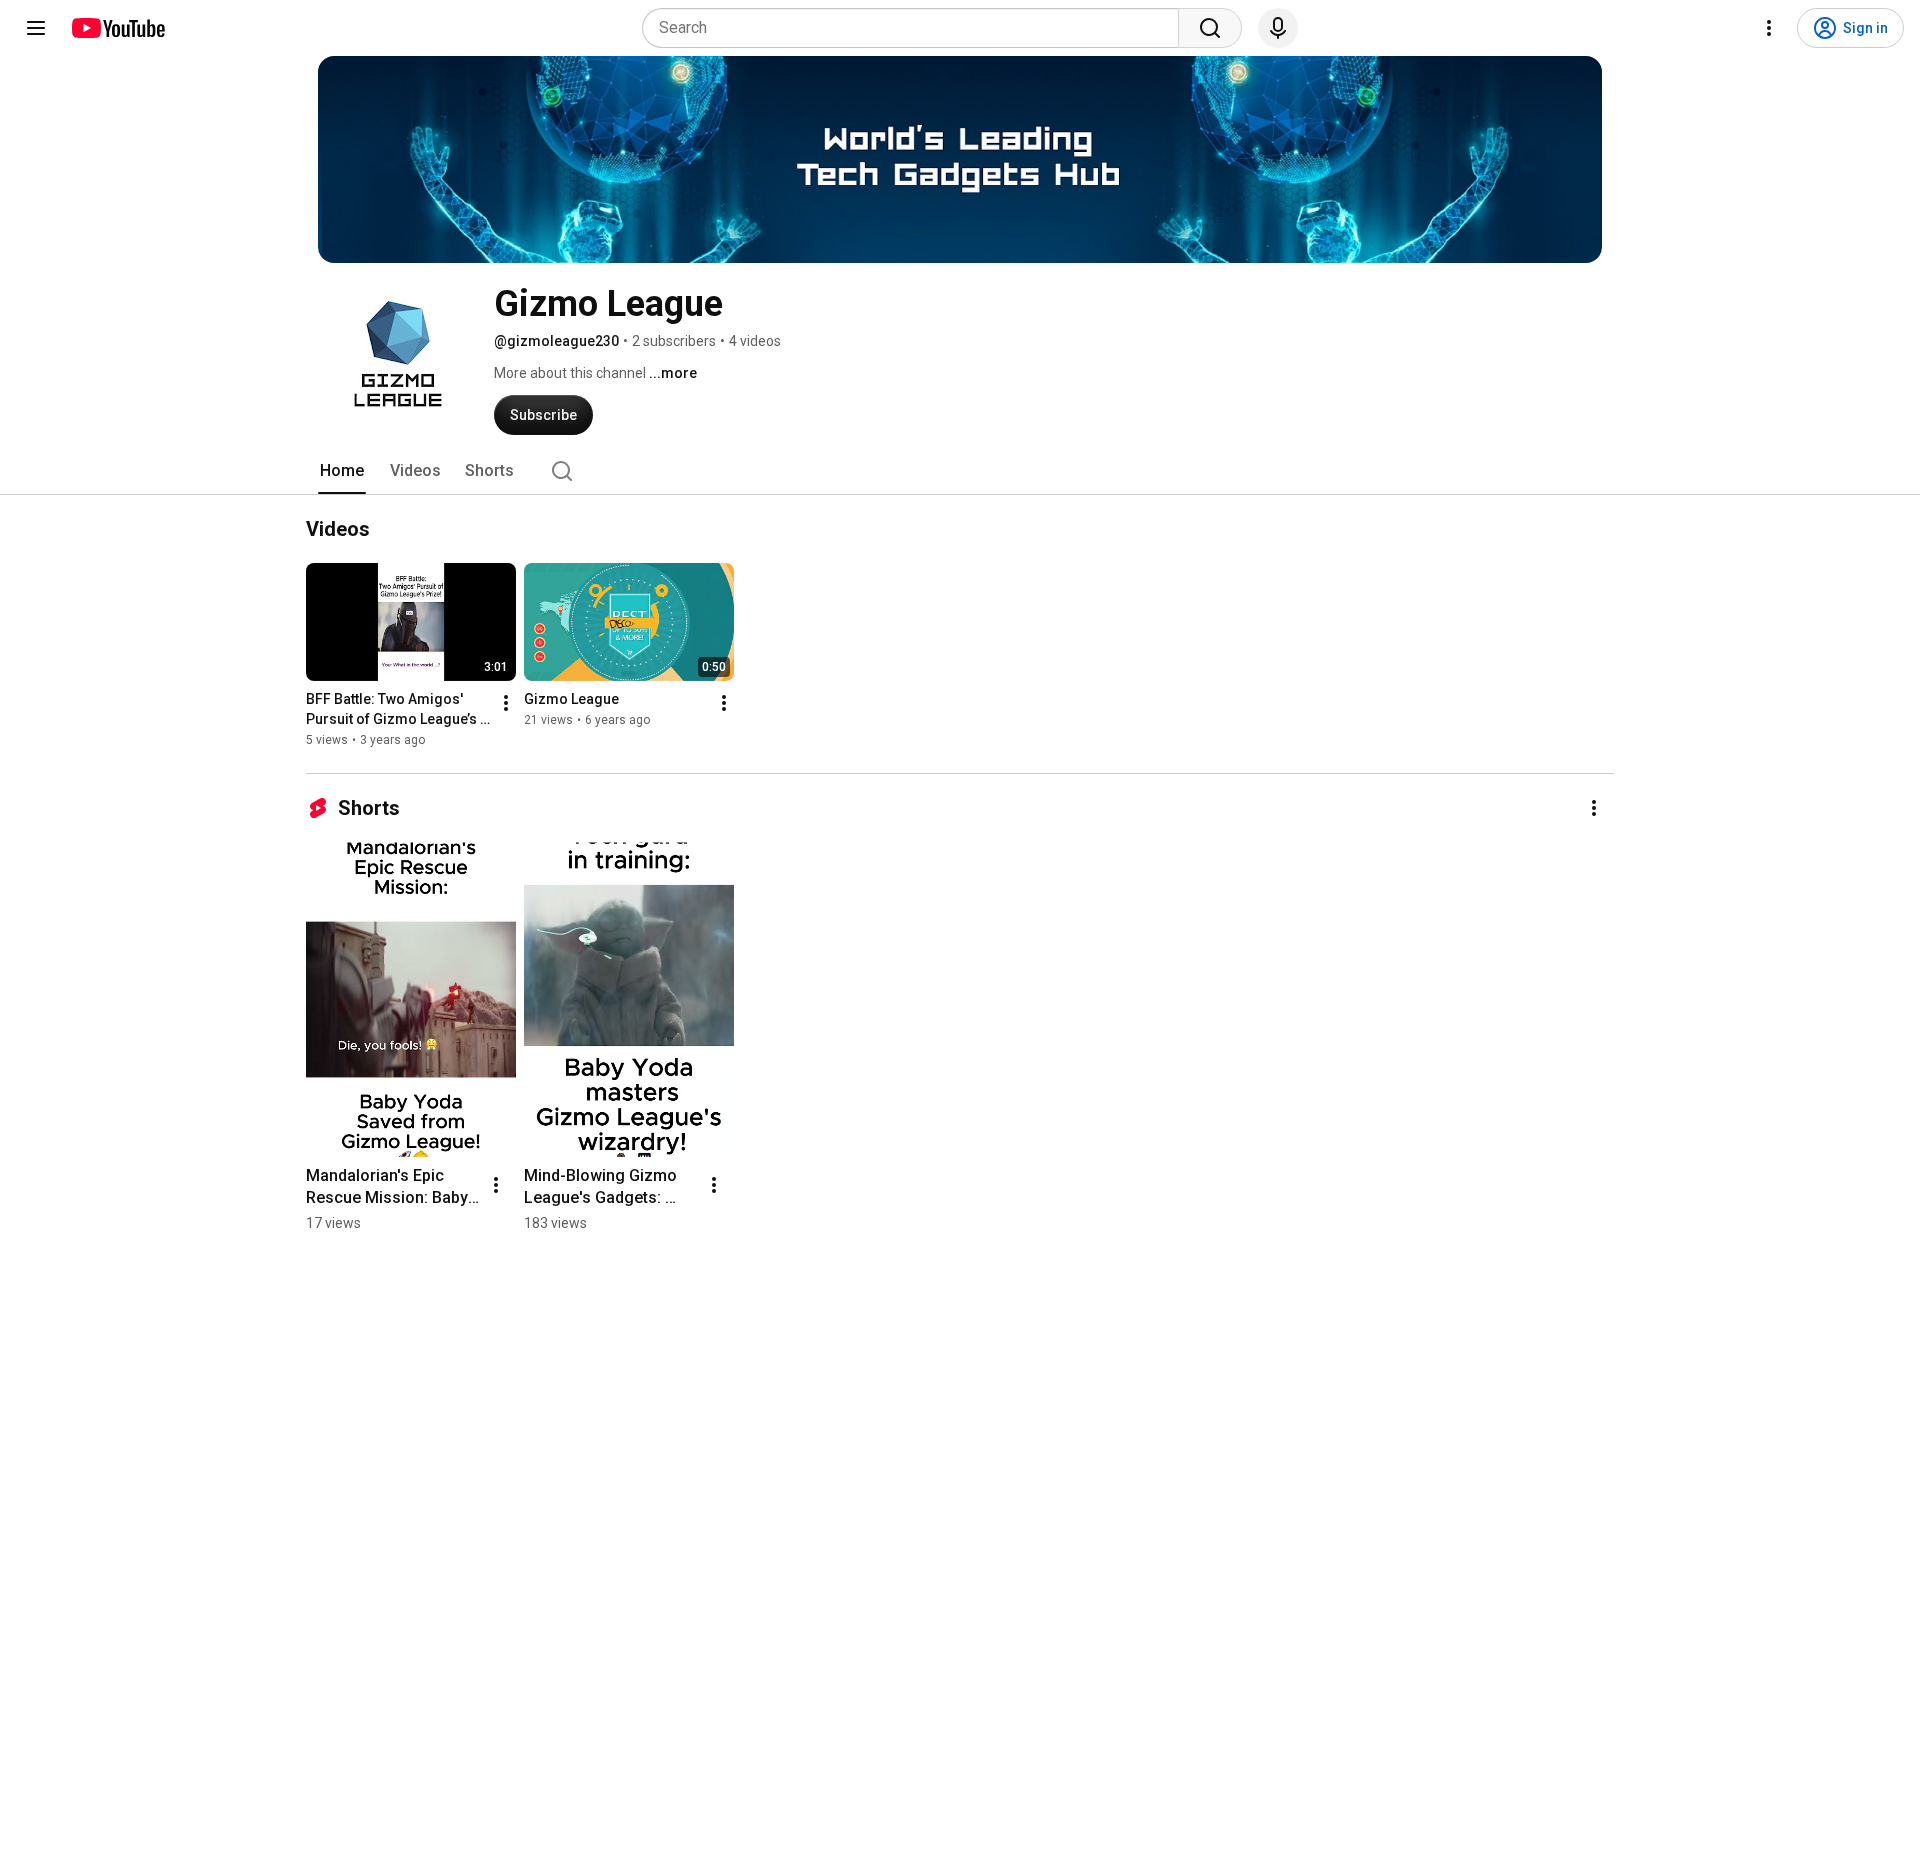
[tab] (342, 471)
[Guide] (36, 28)
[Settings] (1769, 28)
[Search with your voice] (1278, 28)
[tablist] (960, 471)
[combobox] (916, 28)
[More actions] (506, 703)
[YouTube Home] (117, 28)
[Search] (1210, 28)
